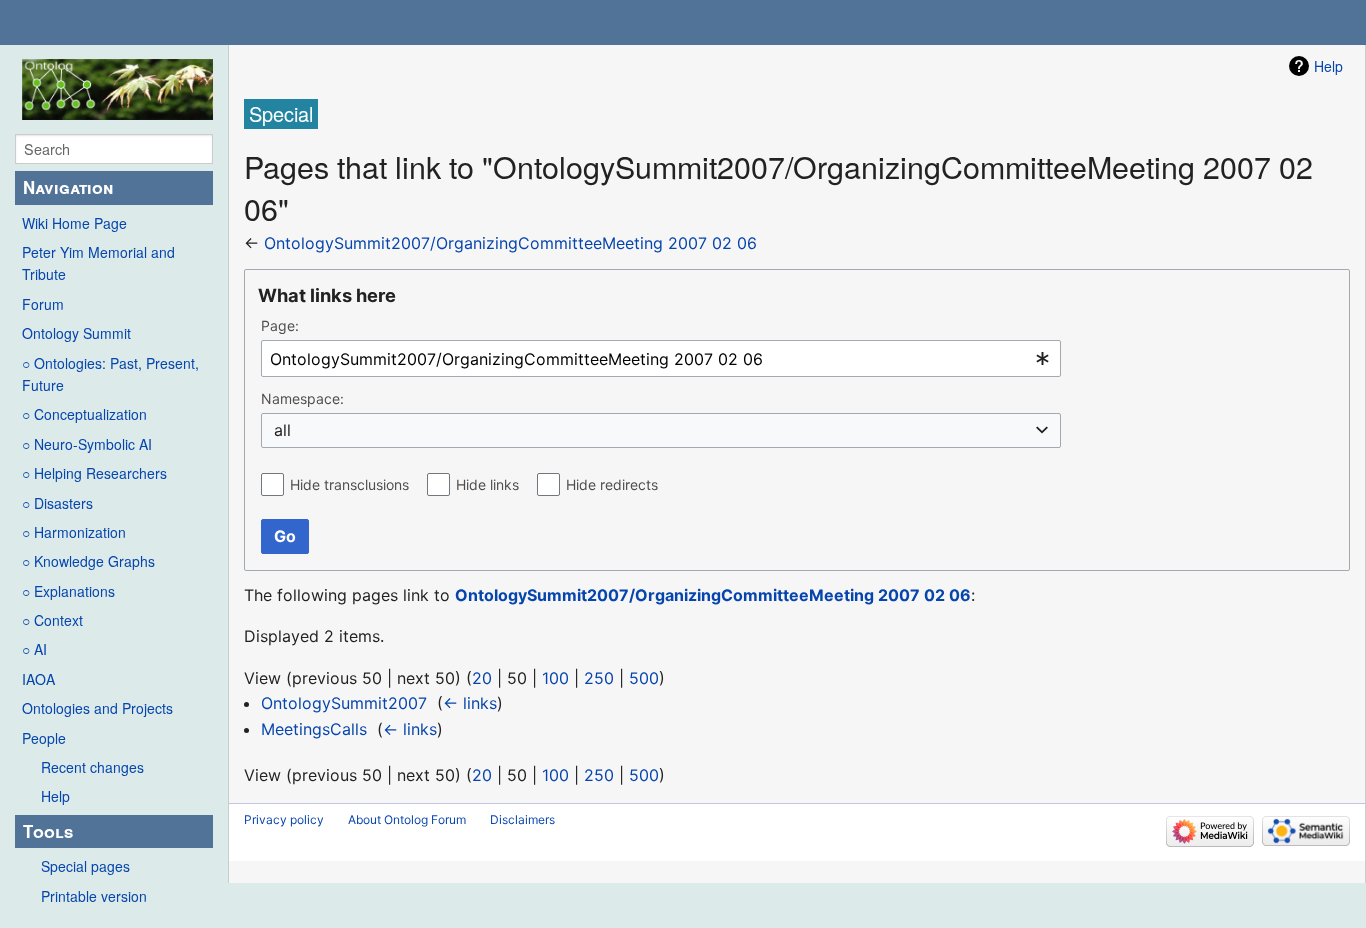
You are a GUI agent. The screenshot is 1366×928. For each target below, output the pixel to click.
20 (482, 678)
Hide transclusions (349, 484)
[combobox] (661, 358)
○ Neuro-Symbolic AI (87, 444)
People (44, 738)
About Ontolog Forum (407, 819)
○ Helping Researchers (94, 473)
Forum (43, 304)
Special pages (85, 866)
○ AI (34, 649)
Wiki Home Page (74, 223)
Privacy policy (284, 819)
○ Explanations (68, 591)
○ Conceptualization (84, 414)
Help (55, 796)
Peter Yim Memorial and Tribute (98, 263)
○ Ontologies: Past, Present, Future (110, 374)
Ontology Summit (76, 333)
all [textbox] (282, 430)
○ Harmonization (74, 532)
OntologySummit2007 (344, 703)
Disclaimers (522, 819)
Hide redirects (612, 484)
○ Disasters (57, 503)
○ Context (52, 620)
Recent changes (92, 767)
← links (470, 703)
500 (644, 678)
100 (555, 678)
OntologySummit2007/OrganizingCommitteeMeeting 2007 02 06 (510, 243)
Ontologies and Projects (97, 708)
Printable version (94, 896)
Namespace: (302, 398)
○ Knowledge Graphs (88, 561)
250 (599, 678)
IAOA (38, 679)
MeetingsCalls (314, 729)
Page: (280, 325)
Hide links (487, 484)
